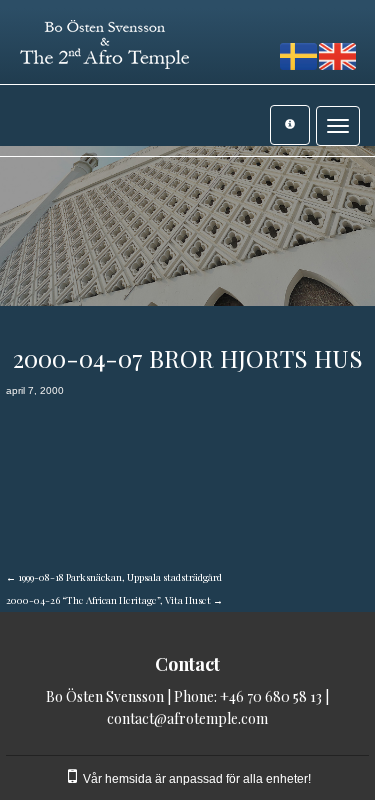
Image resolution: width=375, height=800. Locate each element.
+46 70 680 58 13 (271, 696)
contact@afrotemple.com (187, 718)
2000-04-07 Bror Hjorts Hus (188, 358)
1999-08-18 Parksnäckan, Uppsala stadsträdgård (114, 577)
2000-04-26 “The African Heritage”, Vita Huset (114, 600)
